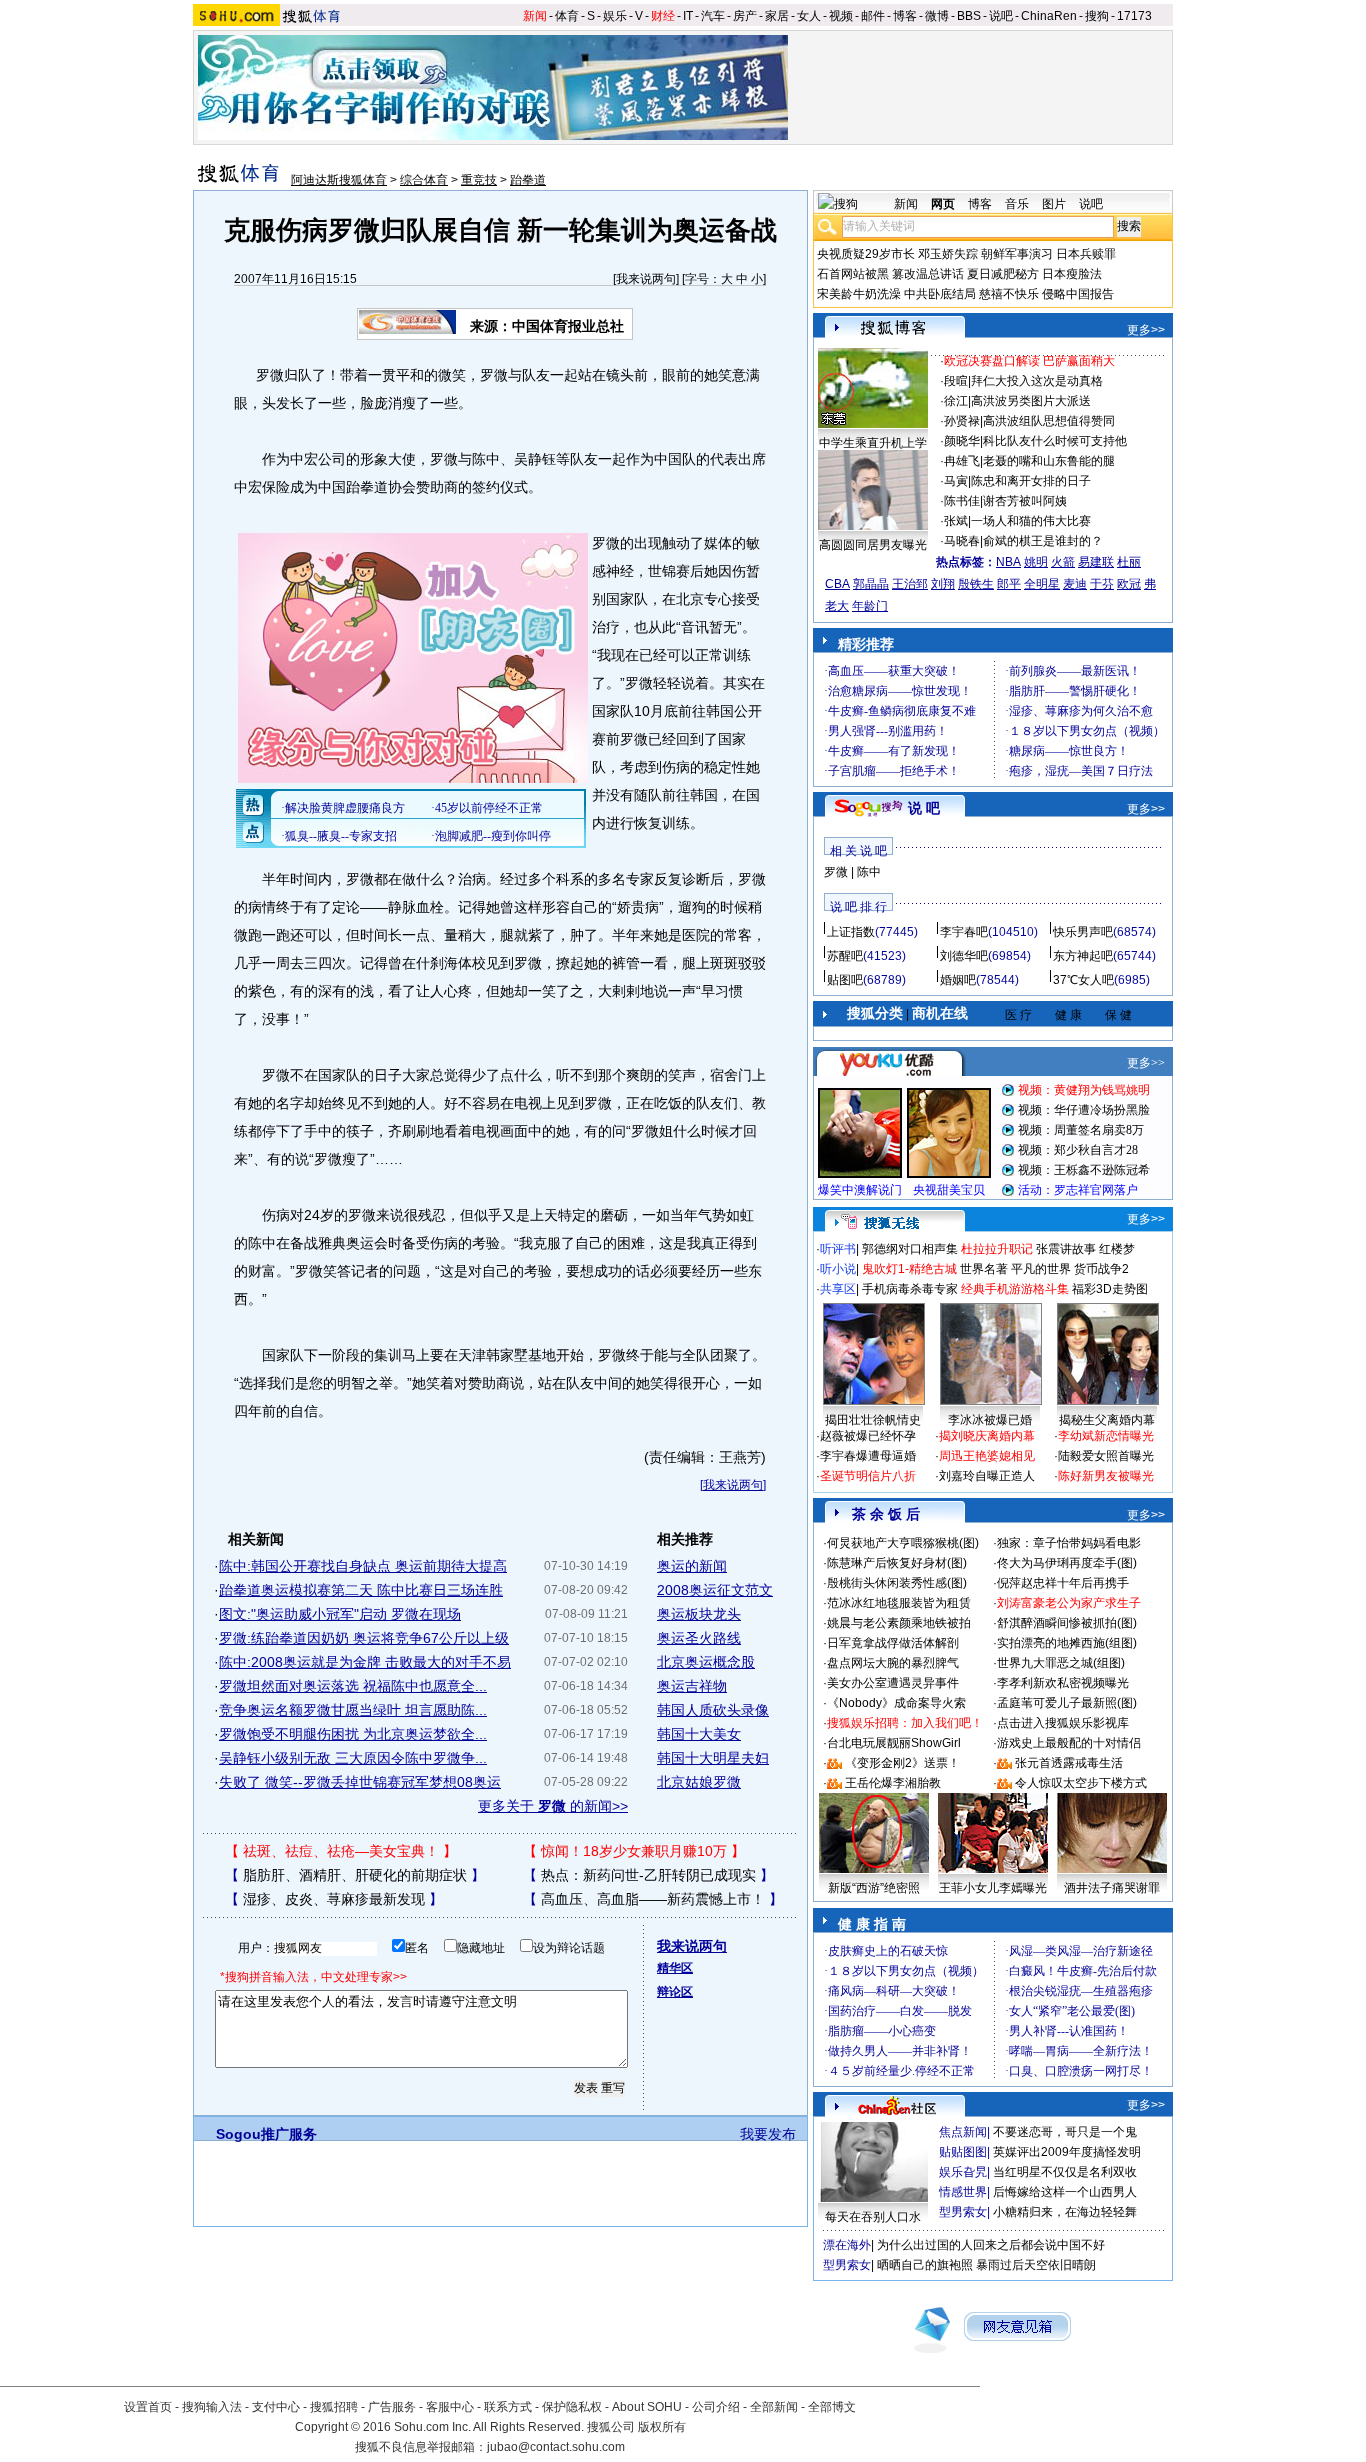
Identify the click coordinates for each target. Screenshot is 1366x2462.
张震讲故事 (1066, 1249)
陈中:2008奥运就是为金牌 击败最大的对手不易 (365, 1662)
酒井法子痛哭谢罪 (1112, 1888)
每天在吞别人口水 (873, 2217)
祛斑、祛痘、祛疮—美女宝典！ (341, 1851)
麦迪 (1075, 584)
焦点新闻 (963, 2132)
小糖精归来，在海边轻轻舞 (1065, 2212)
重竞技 (479, 180)
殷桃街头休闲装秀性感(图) (897, 1583)
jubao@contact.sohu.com (556, 2447)
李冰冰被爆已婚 (990, 1420)
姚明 (1036, 562)
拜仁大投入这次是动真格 (1037, 381)
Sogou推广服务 (266, 2134)
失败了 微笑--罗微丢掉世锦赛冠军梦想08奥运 (360, 1782)
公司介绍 (716, 2407)
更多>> (1146, 330)
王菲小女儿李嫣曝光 (993, 1888)
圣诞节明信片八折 (868, 1476)
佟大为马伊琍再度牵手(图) (1067, 1563)
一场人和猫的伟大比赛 (1031, 521)
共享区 (838, 1289)
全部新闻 (774, 2407)
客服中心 (450, 2407)
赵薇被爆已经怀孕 (868, 1436)
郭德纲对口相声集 (910, 1249)
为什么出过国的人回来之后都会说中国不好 (991, 2245)
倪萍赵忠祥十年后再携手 (1063, 1583)
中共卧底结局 (940, 294)
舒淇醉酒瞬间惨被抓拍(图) (1067, 1623)
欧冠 (1129, 584)
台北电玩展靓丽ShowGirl (894, 1743)
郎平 (1009, 584)
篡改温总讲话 (928, 274)
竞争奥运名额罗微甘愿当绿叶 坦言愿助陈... (353, 1710)
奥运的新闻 (692, 1566)
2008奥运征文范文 (715, 1590)
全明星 (1042, 584)
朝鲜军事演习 (1017, 254)
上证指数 (851, 932)
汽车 (713, 16)
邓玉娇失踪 (948, 254)
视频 (841, 16)
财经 (663, 16)
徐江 (956, 401)
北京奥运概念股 (706, 1662)
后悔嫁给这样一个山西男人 (1065, 2192)
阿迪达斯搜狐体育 (339, 180)
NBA (1008, 562)
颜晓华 (962, 441)
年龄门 (870, 606)
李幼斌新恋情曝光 (1106, 1436)
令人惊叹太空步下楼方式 (1081, 1783)
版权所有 (662, 2427)
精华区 (675, 1968)
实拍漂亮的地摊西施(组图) (1067, 1643)
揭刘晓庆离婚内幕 (987, 1436)
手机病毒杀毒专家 (910, 1289)
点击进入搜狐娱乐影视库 (1063, 1723)
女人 (809, 16)
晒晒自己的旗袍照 (925, 2265)
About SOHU (647, 2407)
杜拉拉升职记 (997, 1249)
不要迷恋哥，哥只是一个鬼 (1065, 2132)
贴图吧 (845, 980)
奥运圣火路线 (699, 1638)
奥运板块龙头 (699, 1614)
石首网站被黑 (853, 274)
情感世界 (963, 2192)
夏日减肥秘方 (1003, 274)
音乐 (1017, 204)
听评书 (838, 1249)
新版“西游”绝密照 (874, 1888)
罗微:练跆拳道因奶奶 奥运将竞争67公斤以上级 (364, 1638)
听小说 (838, 1269)
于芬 (1102, 584)
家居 (777, 16)
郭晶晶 (871, 584)
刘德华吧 (964, 956)
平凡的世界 (1041, 1269)
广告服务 (392, 2407)
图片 (1054, 204)
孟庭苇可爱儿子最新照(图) (1067, 1703)
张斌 (956, 521)
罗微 (836, 872)
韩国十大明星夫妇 (713, 1758)
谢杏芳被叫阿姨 (1025, 501)
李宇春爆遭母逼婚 (868, 1456)
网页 (943, 204)
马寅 (956, 481)
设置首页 (148, 2407)
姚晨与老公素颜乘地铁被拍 (899, 1623)
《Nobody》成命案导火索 (896, 1703)
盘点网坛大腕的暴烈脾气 (893, 1663)
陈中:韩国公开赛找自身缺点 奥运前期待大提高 (363, 1566)
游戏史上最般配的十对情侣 (1069, 1743)
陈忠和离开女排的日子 (1031, 481)
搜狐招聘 (334, 2407)
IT (688, 16)
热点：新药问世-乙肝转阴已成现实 (648, 1875)
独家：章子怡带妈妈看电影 (1069, 1543)
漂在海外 (847, 2245)
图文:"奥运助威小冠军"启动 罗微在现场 (340, 1614)
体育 (567, 16)
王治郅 (910, 584)
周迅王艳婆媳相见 (987, 1456)
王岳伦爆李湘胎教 (893, 1783)
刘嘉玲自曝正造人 (987, 1476)
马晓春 (962, 541)
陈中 (869, 872)
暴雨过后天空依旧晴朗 (1036, 2265)
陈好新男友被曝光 (1106, 1476)
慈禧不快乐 (1009, 294)
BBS (969, 16)
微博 (937, 16)
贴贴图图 (963, 2152)
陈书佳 (962, 501)
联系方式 (508, 2407)
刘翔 (943, 584)
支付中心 (276, 2407)
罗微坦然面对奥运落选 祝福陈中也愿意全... (353, 1686)
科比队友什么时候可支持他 (1055, 441)
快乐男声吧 (1083, 932)
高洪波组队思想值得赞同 (1049, 421)
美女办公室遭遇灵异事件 (893, 1683)
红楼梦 (1117, 1249)
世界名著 (984, 1269)
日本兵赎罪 (1086, 254)
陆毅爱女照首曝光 (1106, 1456)
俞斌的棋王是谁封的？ (1043, 541)
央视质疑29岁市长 (866, 254)
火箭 (1063, 562)
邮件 (873, 16)
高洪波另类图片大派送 (1031, 401)
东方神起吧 (1083, 956)
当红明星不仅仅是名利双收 (1065, 2172)
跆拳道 (528, 180)
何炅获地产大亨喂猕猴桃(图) (903, 1543)
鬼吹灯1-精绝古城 (909, 1269)
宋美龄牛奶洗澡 (859, 294)
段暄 (956, 381)
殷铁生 (976, 584)
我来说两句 (646, 279)
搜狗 (1097, 16)
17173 (1134, 16)
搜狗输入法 (212, 2407)
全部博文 (832, 2407)
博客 (905, 16)
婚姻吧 (958, 980)
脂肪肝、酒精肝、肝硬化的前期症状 (355, 1875)
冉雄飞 (962, 461)
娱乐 (615, 16)
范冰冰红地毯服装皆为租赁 (899, 1603)
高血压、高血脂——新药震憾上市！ (653, 1899)
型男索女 (963, 2212)
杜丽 (1129, 562)
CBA (837, 584)
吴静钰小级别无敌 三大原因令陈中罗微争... (353, 1758)
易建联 (1096, 562)
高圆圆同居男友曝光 (873, 545)
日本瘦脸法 (1072, 274)
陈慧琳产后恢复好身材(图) (897, 1563)
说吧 (1001, 16)
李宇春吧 (964, 932)
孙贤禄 (962, 421)
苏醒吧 (845, 956)
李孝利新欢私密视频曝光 (1063, 1683)
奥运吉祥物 (692, 1686)
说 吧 (924, 808)
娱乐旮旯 (963, 2172)
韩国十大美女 (699, 1734)
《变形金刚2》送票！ (902, 1763)
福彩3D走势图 (1110, 1289)
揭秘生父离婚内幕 (1107, 1420)
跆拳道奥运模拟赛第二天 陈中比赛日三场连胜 (361, 1590)
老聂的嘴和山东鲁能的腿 (1049, 461)
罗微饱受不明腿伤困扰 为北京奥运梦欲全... (353, 1734)
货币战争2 (1101, 1269)
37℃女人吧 (1083, 980)
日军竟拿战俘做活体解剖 (893, 1643)
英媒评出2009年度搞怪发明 (1067, 2152)
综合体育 (424, 180)
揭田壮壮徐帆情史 (873, 1420)
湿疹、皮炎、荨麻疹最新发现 (334, 1899)
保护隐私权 (572, 2407)
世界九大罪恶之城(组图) (1061, 1663)
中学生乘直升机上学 (873, 443)
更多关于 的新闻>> (553, 1806)
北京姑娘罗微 (699, 1782)
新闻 (535, 16)
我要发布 (768, 2134)
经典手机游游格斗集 (1015, 1289)
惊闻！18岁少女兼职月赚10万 (634, 1851)
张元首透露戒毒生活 (1069, 1763)
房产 (745, 16)
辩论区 (675, 1992)
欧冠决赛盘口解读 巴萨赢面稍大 (1029, 361)
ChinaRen (1049, 16)
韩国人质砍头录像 (713, 1710)
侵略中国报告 (1078, 294)
